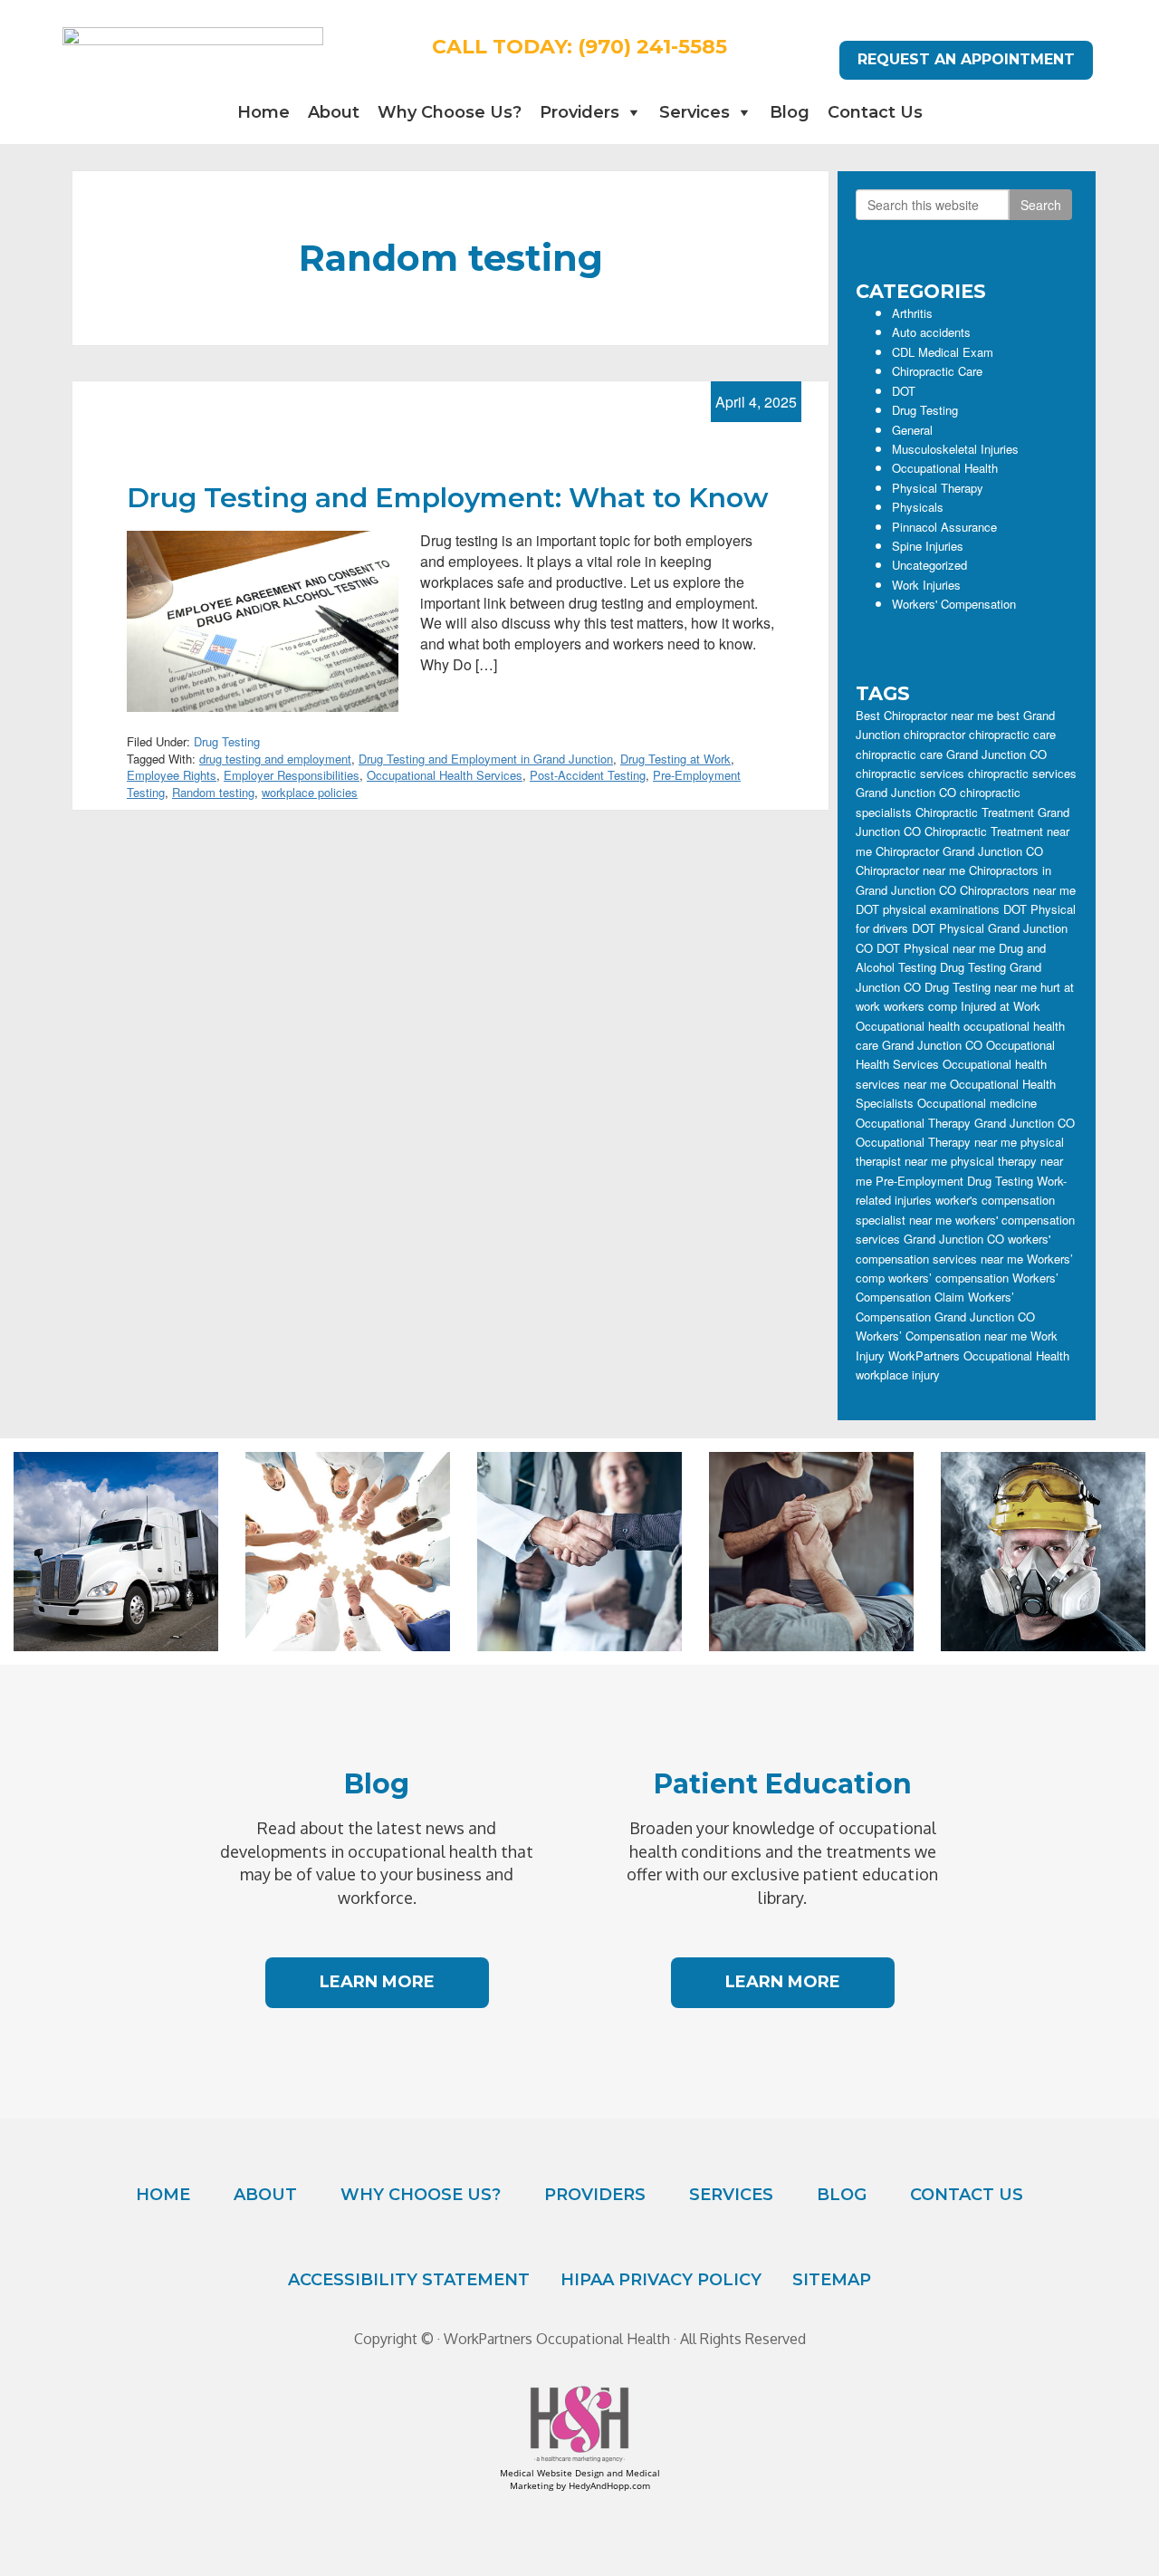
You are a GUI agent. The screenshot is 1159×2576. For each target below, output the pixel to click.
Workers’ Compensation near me (941, 1336)
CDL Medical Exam (943, 352)
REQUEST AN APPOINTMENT (966, 59)
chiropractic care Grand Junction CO (951, 754)
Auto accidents (931, 332)
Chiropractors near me (1018, 890)
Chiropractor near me (910, 870)
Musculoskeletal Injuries (955, 449)
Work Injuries (926, 585)
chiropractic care (1012, 734)
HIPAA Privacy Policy (661, 2280)
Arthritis (912, 313)
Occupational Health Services (445, 775)
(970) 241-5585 (652, 47)
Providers (579, 112)
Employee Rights (172, 775)
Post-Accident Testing (588, 775)
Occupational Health (945, 468)
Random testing (213, 792)
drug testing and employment (275, 759)
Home (263, 112)
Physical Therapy (938, 488)
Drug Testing (227, 741)
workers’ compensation (948, 1278)
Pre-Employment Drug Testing (954, 1181)
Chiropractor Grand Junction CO (959, 851)
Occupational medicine (977, 1103)
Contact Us (875, 112)
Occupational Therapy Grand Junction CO (965, 1123)
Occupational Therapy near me (936, 1142)
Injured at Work (1001, 1006)
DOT (904, 391)
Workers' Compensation (954, 604)
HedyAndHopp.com (609, 2485)
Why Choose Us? (450, 112)
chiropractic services (910, 773)
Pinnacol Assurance (944, 527)
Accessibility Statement (409, 2280)
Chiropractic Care (937, 371)
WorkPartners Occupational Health (979, 1355)
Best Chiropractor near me (924, 715)
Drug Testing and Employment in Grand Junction (486, 759)
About (334, 112)
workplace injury (898, 1375)
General (912, 430)
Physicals (918, 507)
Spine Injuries (928, 546)
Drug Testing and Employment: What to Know (448, 498)
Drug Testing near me (981, 987)
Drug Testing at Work (675, 759)
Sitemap (832, 2280)
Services (694, 112)
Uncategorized (929, 565)
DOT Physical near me (936, 948)
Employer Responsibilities (292, 775)
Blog (790, 112)
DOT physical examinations (928, 909)
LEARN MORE (377, 1982)
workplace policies (310, 792)
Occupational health (908, 1026)
